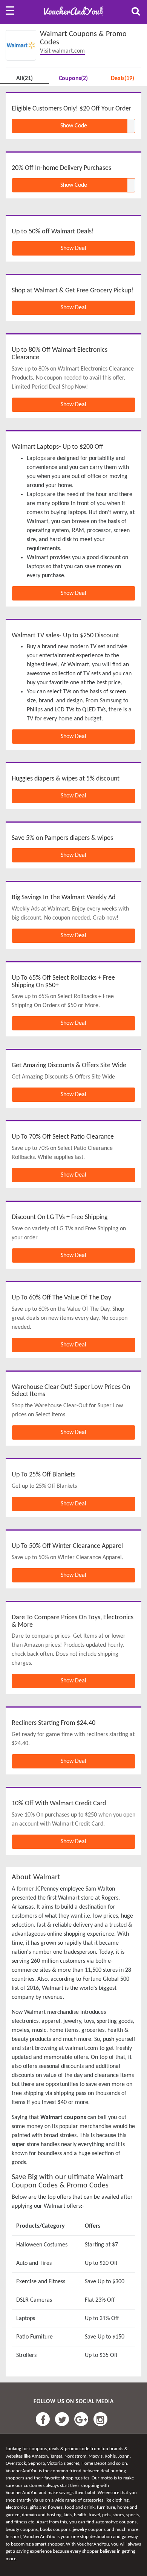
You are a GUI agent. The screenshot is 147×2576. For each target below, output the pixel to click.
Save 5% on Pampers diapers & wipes (62, 838)
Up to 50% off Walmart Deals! (53, 232)
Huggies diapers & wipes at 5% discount (66, 779)
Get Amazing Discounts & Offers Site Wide (69, 1066)
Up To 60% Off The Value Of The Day (61, 1298)
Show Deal (73, 248)
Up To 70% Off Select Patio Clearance (63, 1137)
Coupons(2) (73, 79)
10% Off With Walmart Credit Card (59, 1804)
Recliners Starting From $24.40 (54, 1723)
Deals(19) (122, 79)
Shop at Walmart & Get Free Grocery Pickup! (73, 291)
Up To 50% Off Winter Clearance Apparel (67, 1546)
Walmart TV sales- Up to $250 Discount (65, 636)
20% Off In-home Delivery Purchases (61, 168)
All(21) (24, 79)
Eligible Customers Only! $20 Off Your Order (71, 109)
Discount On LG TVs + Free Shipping (60, 1217)
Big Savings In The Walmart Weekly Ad (64, 898)
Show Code (74, 126)
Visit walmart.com (62, 51)
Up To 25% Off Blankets (44, 1475)
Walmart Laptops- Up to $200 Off (57, 447)
